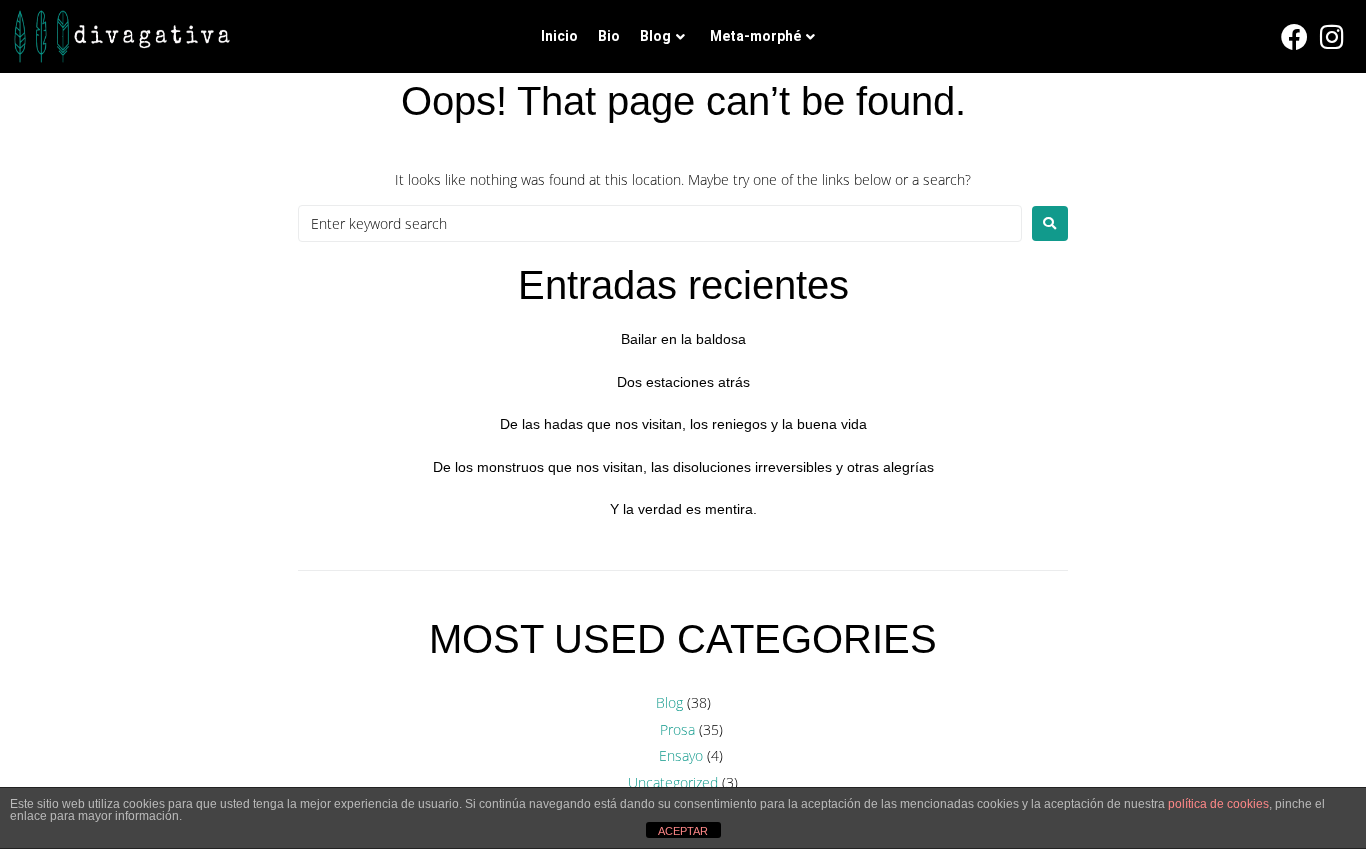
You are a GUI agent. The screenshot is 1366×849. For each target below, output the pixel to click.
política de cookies (1218, 804)
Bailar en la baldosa (683, 339)
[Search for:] (660, 223)
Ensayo (681, 755)
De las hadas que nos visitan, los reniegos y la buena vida (683, 424)
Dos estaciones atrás (683, 382)
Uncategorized (673, 782)
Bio (609, 36)
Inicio (559, 36)
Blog (655, 36)
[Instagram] (1333, 37)
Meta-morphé (755, 36)
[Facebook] (1295, 37)
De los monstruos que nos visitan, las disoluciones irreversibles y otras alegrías (683, 467)
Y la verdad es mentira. (683, 509)
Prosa (677, 729)
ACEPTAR (683, 831)
